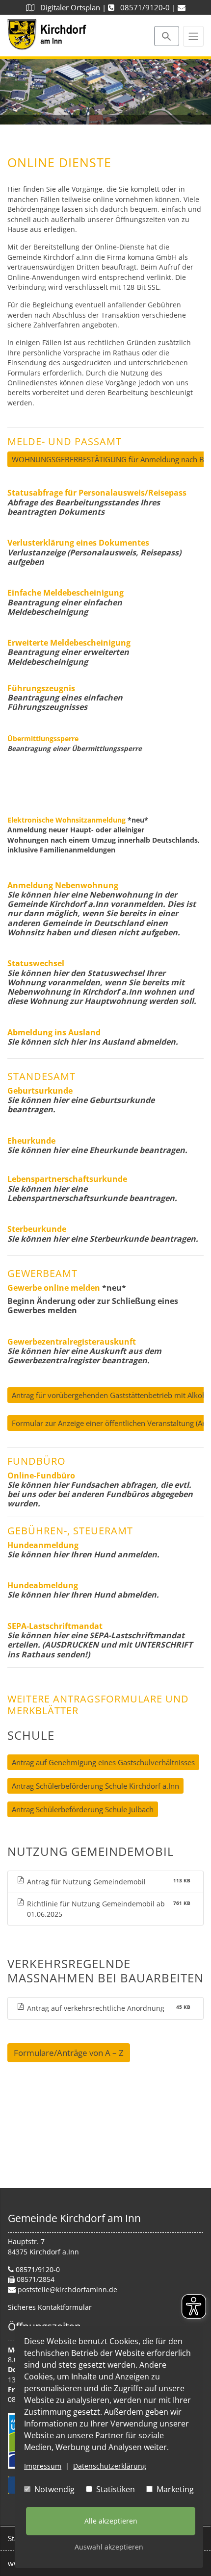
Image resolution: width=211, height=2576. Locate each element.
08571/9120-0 (142, 7)
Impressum (43, 2466)
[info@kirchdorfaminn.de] (182, 7)
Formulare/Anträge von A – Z (69, 2053)
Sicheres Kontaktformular (50, 2307)
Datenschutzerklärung (110, 2466)
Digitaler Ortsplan (67, 7)
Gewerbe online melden (54, 1288)
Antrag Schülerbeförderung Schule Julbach (83, 1809)
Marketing (174, 2489)
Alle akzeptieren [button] (111, 2521)
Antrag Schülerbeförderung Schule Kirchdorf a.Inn (95, 1786)
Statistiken (115, 2489)
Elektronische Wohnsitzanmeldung (66, 820)
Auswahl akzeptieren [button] (109, 2547)
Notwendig (53, 2489)
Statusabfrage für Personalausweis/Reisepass (97, 493)
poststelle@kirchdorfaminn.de (67, 2289)
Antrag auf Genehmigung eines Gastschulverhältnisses (103, 1762)
